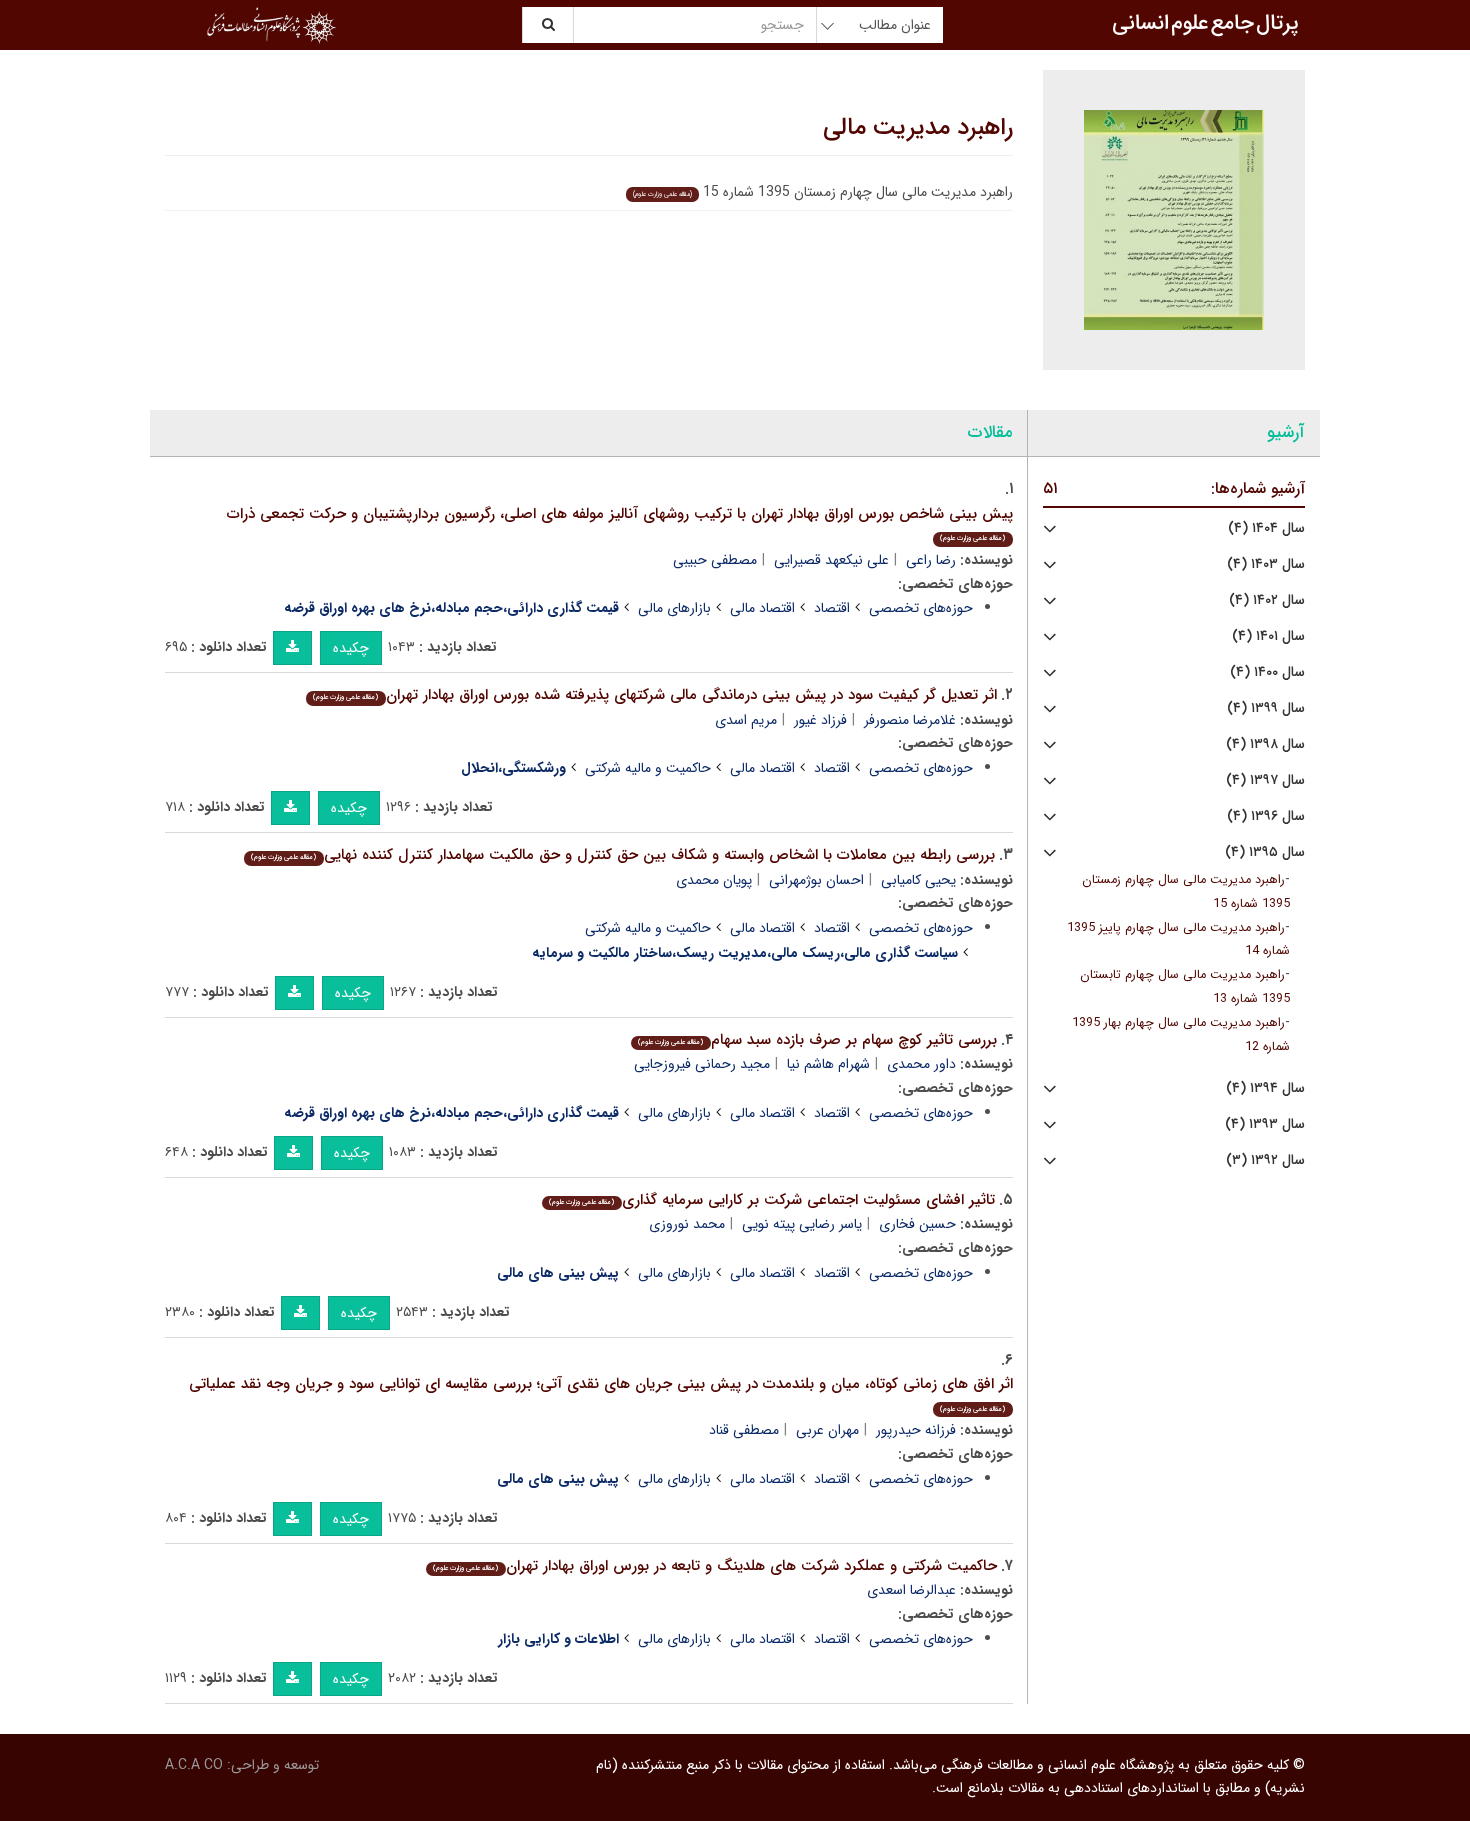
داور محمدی (921, 1064)
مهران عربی (827, 1430)
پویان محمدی (714, 880)
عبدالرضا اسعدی (911, 1590)
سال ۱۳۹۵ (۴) (1265, 852)
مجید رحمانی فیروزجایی (702, 1064)
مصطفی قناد (744, 1430)
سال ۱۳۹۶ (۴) (1266, 816)
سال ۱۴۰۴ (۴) (1266, 528)
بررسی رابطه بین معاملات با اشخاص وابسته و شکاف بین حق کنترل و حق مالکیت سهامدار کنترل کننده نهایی (622, 855)
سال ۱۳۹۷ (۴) (1265, 780)
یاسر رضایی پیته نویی (802, 1224)
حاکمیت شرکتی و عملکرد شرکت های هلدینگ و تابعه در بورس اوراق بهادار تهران (714, 1566)
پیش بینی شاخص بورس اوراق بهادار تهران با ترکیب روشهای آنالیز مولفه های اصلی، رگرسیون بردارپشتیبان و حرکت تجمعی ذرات (620, 523)
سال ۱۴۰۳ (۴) (1266, 564)
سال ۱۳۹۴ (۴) (1265, 1088)
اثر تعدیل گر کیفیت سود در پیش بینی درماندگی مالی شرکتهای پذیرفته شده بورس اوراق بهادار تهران (654, 695)
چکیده (351, 648)
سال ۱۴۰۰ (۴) (1267, 672)
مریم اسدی (746, 720)
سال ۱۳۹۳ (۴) (1265, 1124)
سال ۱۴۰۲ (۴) (1267, 600)
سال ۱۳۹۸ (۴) (1265, 744)
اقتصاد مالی (762, 608)
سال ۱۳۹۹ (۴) (1266, 708)
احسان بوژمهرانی (816, 880)
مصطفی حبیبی (715, 560)
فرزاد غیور (820, 720)
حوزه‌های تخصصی (921, 608)
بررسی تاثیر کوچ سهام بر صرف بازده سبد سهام (817, 1040)
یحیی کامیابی (918, 880)
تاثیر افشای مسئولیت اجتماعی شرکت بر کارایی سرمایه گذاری (771, 1200)
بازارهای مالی (674, 608)
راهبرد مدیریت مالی (918, 128)
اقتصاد (832, 608)
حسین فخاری (917, 1224)
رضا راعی (931, 560)
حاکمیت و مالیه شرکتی (648, 768)
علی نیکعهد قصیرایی (831, 560)
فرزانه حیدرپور (916, 1430)
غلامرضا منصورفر (910, 720)
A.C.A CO (194, 1765)
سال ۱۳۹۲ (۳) (1265, 1160)
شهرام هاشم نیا (828, 1064)
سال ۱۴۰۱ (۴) (1268, 636)
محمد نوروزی (687, 1224)
